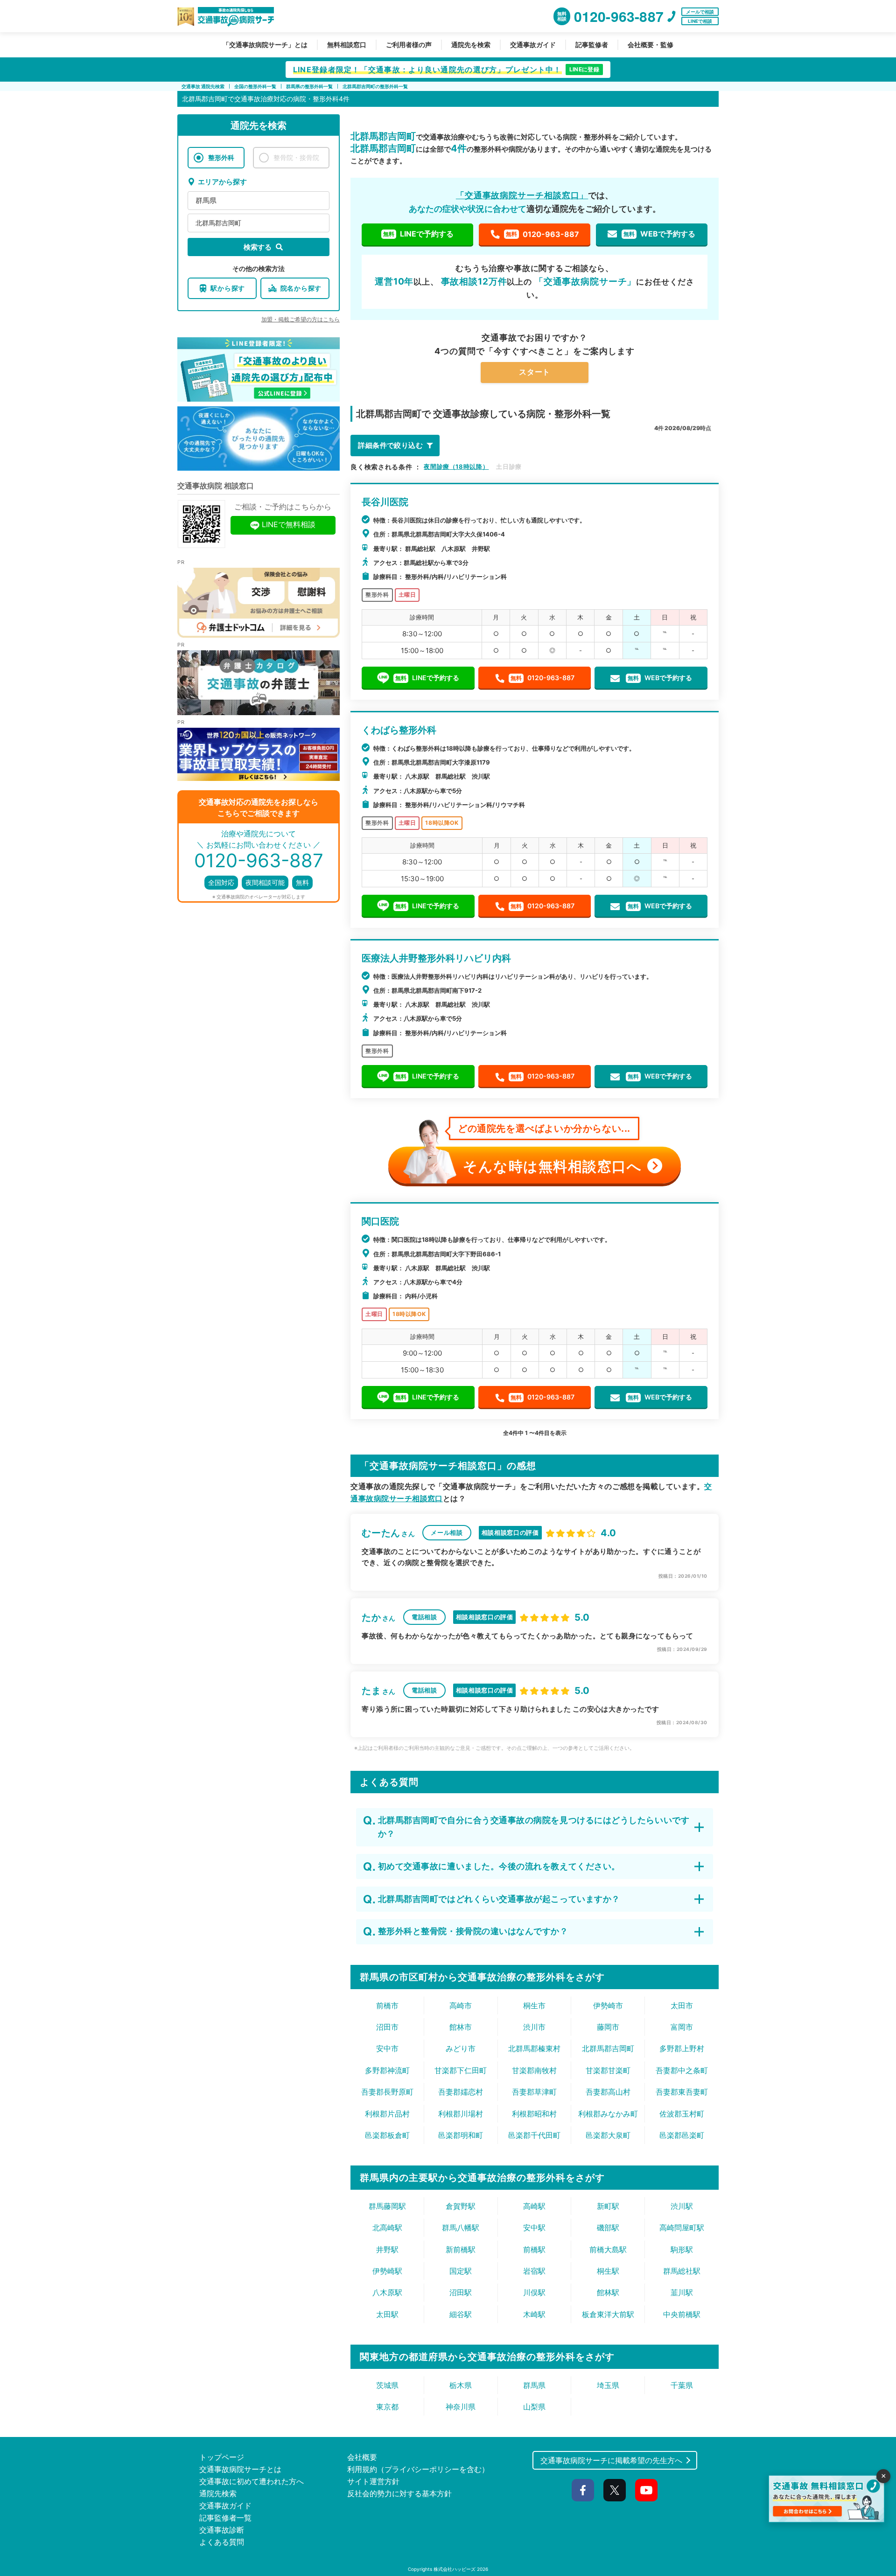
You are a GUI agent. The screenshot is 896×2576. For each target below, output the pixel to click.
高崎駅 (534, 2206)
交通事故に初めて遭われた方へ (252, 2481)
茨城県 (387, 2385)
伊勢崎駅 (387, 2271)
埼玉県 (608, 2385)
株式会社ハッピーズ (455, 2569)
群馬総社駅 (682, 2271)
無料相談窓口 (347, 45)
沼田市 (387, 2027)
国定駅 (461, 2271)
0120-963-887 (542, 234)
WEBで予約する (659, 234)
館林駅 (608, 2292)
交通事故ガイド (533, 45)
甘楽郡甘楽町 (608, 2070)
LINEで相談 (700, 21)
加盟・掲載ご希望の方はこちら (301, 319)
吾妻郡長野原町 (387, 2092)
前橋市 (387, 2005)
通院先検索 (218, 2493)
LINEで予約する (418, 234)
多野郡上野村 (682, 2048)
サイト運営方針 (373, 2481)
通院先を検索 (471, 45)
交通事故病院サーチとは (240, 2469)
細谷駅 (461, 2314)
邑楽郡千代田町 (534, 2135)
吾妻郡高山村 (608, 2092)
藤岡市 (608, 2027)
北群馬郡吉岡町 (218, 223)
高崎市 (461, 2005)
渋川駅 (682, 2206)
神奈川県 (461, 2407)
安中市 (387, 2048)
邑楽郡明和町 (461, 2135)
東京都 (387, 2407)
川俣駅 (534, 2292)
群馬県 (206, 200)
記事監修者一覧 (225, 2518)
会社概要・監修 (651, 45)
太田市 (682, 2005)
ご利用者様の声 (409, 45)
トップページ (222, 2457)
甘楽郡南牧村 (534, 2070)
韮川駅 (682, 2292)
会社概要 (362, 2457)
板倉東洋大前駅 (608, 2314)
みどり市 (461, 2048)
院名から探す (301, 288)
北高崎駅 (387, 2228)
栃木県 (461, 2385)
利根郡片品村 (387, 2114)
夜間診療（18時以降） (456, 466)
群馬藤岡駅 (387, 2206)
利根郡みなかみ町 (608, 2114)
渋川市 (534, 2027)
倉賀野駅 (461, 2206)
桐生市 (534, 2005)
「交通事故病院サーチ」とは (265, 45)
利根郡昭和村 (534, 2114)
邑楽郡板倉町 (387, 2135)
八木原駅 (387, 2292)
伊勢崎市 (608, 2005)
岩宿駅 (534, 2271)
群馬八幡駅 (461, 2228)
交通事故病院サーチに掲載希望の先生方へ (611, 2460)
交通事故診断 (222, 2530)
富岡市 (682, 2027)
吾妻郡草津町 (534, 2092)
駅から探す (228, 288)
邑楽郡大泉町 (608, 2135)
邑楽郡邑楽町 (682, 2135)
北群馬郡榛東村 (534, 2048)
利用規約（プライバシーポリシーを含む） (418, 2469)
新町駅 (608, 2206)
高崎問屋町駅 (682, 2228)
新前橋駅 (461, 2249)
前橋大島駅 (608, 2249)
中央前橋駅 (682, 2314)
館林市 (461, 2027)
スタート (535, 372)
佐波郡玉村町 (682, 2114)
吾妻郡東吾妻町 (682, 2092)
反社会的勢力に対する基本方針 (399, 2493)
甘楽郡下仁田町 (461, 2070)
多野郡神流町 (387, 2070)
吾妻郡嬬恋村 (461, 2092)
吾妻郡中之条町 (682, 2070)
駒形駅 (682, 2249)
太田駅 (387, 2314)
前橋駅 (534, 2249)
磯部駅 (608, 2228)
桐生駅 (608, 2271)
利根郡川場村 (461, 2114)
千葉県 (682, 2385)
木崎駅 (534, 2314)
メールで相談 (700, 12)
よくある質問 (222, 2542)
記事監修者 (592, 45)
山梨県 (534, 2407)
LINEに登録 (584, 69)
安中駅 (534, 2228)
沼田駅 (461, 2292)
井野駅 (387, 2249)
